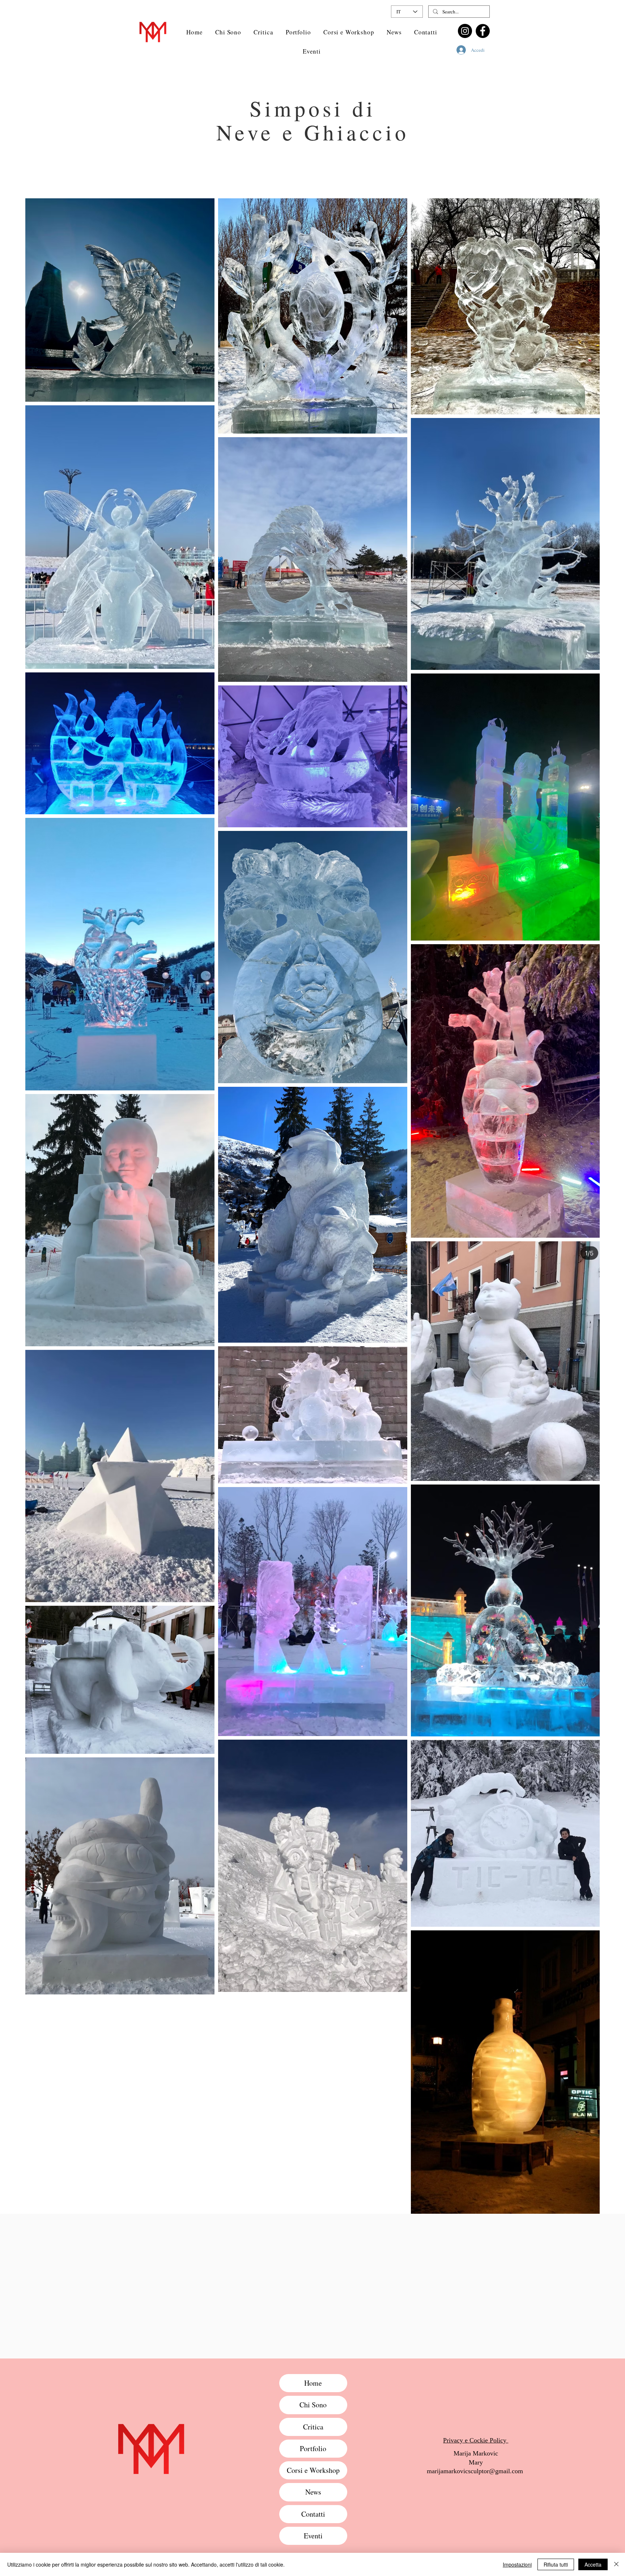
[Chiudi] (616, 2564)
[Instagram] (465, 31)
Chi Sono (313, 2405)
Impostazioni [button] (517, 2564)
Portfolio (313, 2448)
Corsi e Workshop (313, 2470)
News (313, 2492)
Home (313, 2383)
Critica (313, 2427)
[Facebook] (483, 31)
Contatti (313, 2514)
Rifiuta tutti (556, 2564)
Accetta (593, 2564)
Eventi (313, 2536)
